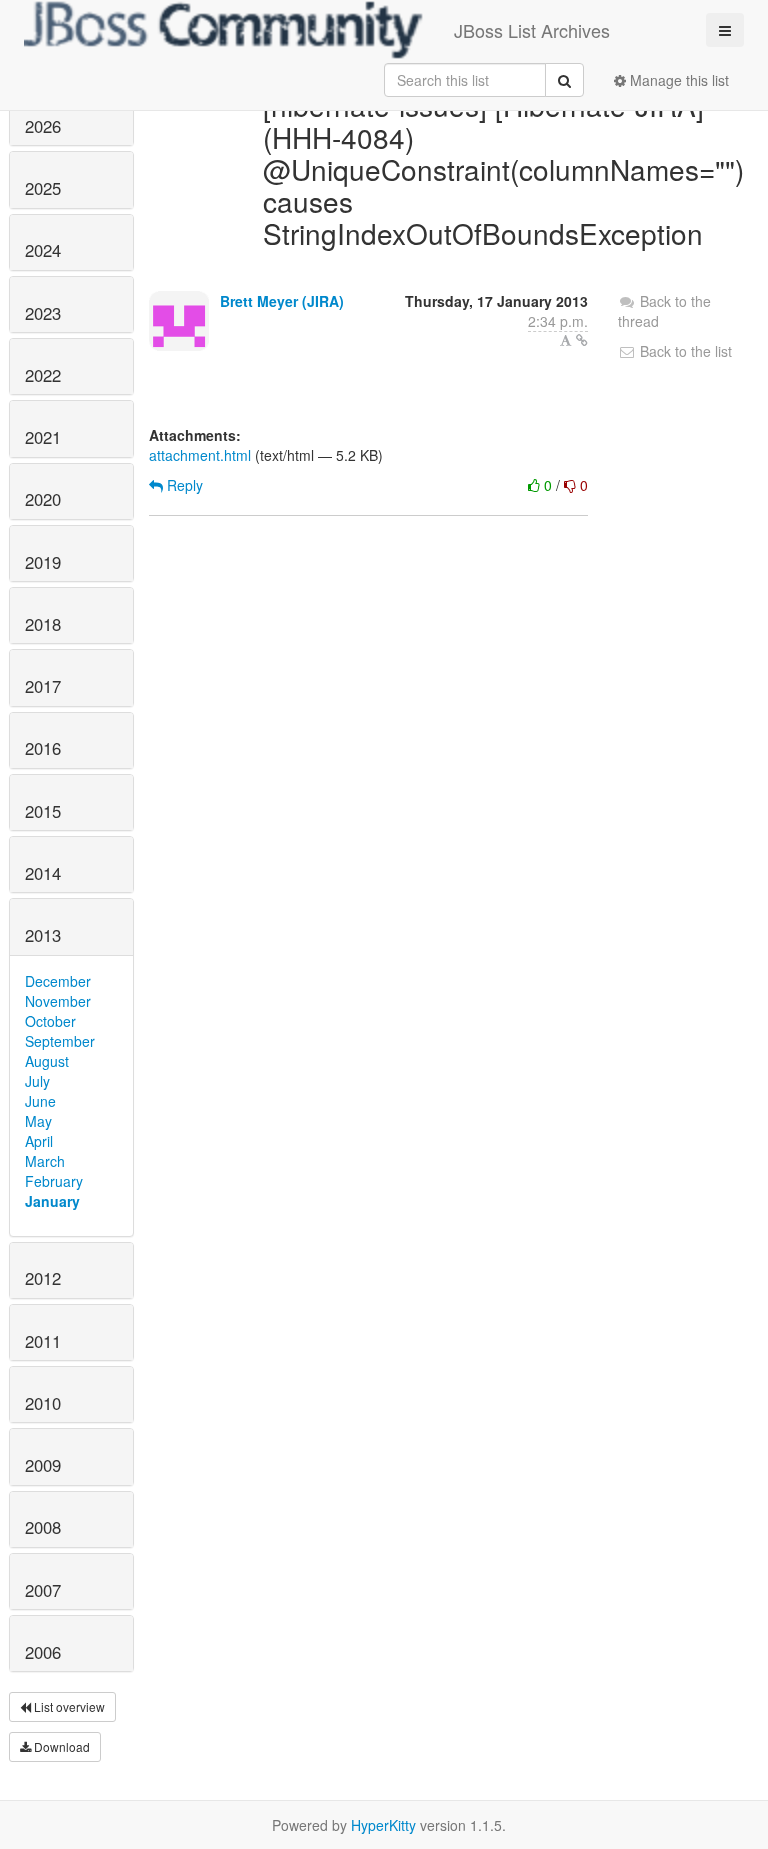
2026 (43, 126)
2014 (43, 873)
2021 (43, 437)
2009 (43, 1465)
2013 (43, 935)
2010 (43, 1403)
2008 (43, 1527)
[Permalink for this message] (582, 340)
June (40, 1101)
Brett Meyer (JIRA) (282, 301)
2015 (43, 811)
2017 (43, 686)
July (37, 1081)
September (60, 1041)
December (58, 981)
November (58, 1001)
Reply (183, 485)
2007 (43, 1590)
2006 (43, 1652)
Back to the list (684, 351)
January (52, 1201)
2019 (43, 562)
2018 (43, 624)
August (47, 1061)
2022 (43, 375)
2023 (43, 313)
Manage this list (677, 80)
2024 (43, 250)
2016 (43, 748)
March (45, 1161)
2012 (43, 1278)
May (38, 1121)
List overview (68, 1706)
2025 (43, 188)
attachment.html (200, 455)
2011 (43, 1341)
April (39, 1141)
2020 (43, 499)
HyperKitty (383, 1825)
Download (60, 1746)
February (54, 1181)
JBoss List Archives (532, 30)
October (50, 1021)
